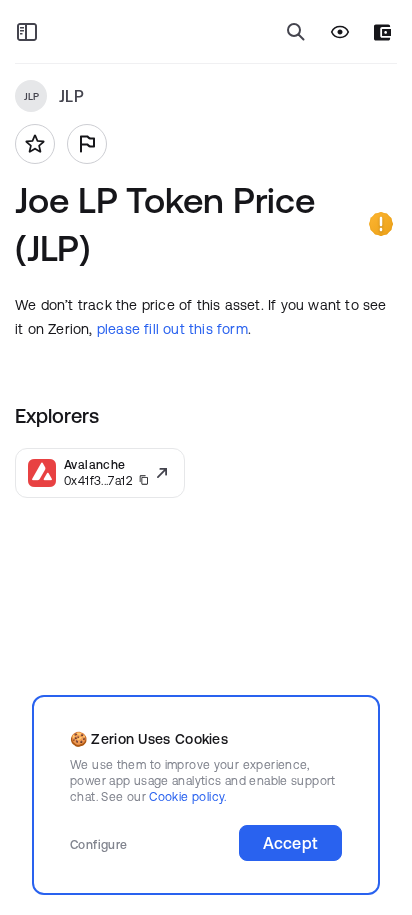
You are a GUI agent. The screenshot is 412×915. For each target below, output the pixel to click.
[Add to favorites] (35, 144)
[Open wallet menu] (382, 32)
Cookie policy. (187, 796)
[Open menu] (27, 32)
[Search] (296, 32)
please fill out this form (172, 329)
